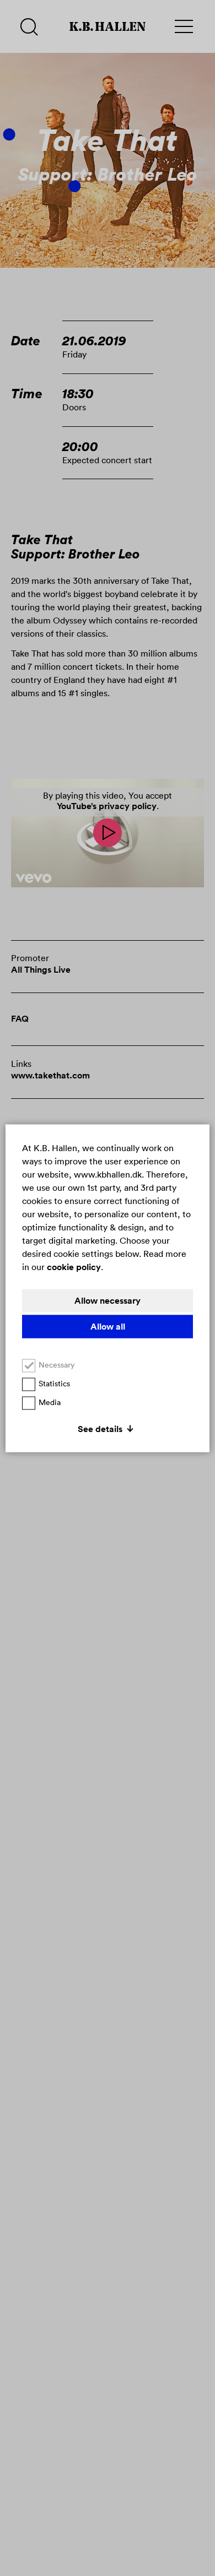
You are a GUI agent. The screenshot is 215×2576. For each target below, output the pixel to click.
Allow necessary (108, 1300)
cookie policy (74, 1267)
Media (50, 1402)
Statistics (54, 1383)
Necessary (57, 1364)
